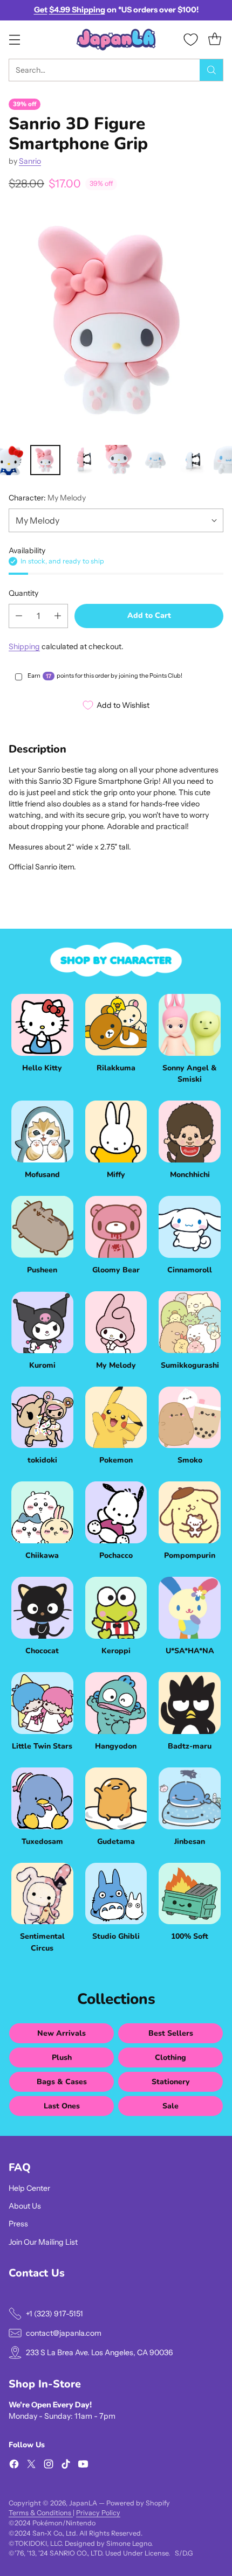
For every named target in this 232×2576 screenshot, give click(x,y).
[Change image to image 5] (45, 460)
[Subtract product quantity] (19, 616)
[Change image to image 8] (155, 460)
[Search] (211, 70)
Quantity (23, 593)
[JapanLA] (116, 40)
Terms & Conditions (41, 2513)
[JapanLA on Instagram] (49, 2466)
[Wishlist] (191, 40)
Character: (47, 498)
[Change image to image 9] (192, 460)
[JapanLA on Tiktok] (66, 2466)
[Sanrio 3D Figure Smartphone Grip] (116, 321)
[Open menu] (14, 40)
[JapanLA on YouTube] (83, 2466)
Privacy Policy (98, 2513)
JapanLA (83, 2503)
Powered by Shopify (138, 2503)
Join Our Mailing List (43, 2242)
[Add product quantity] (58, 616)
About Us (25, 2206)
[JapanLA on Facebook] (14, 2466)
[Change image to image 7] (119, 460)
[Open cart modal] (214, 40)
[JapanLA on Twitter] (31, 2466)
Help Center (29, 2188)
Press (18, 2224)
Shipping (24, 646)
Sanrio (30, 161)
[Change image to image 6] (82, 460)
